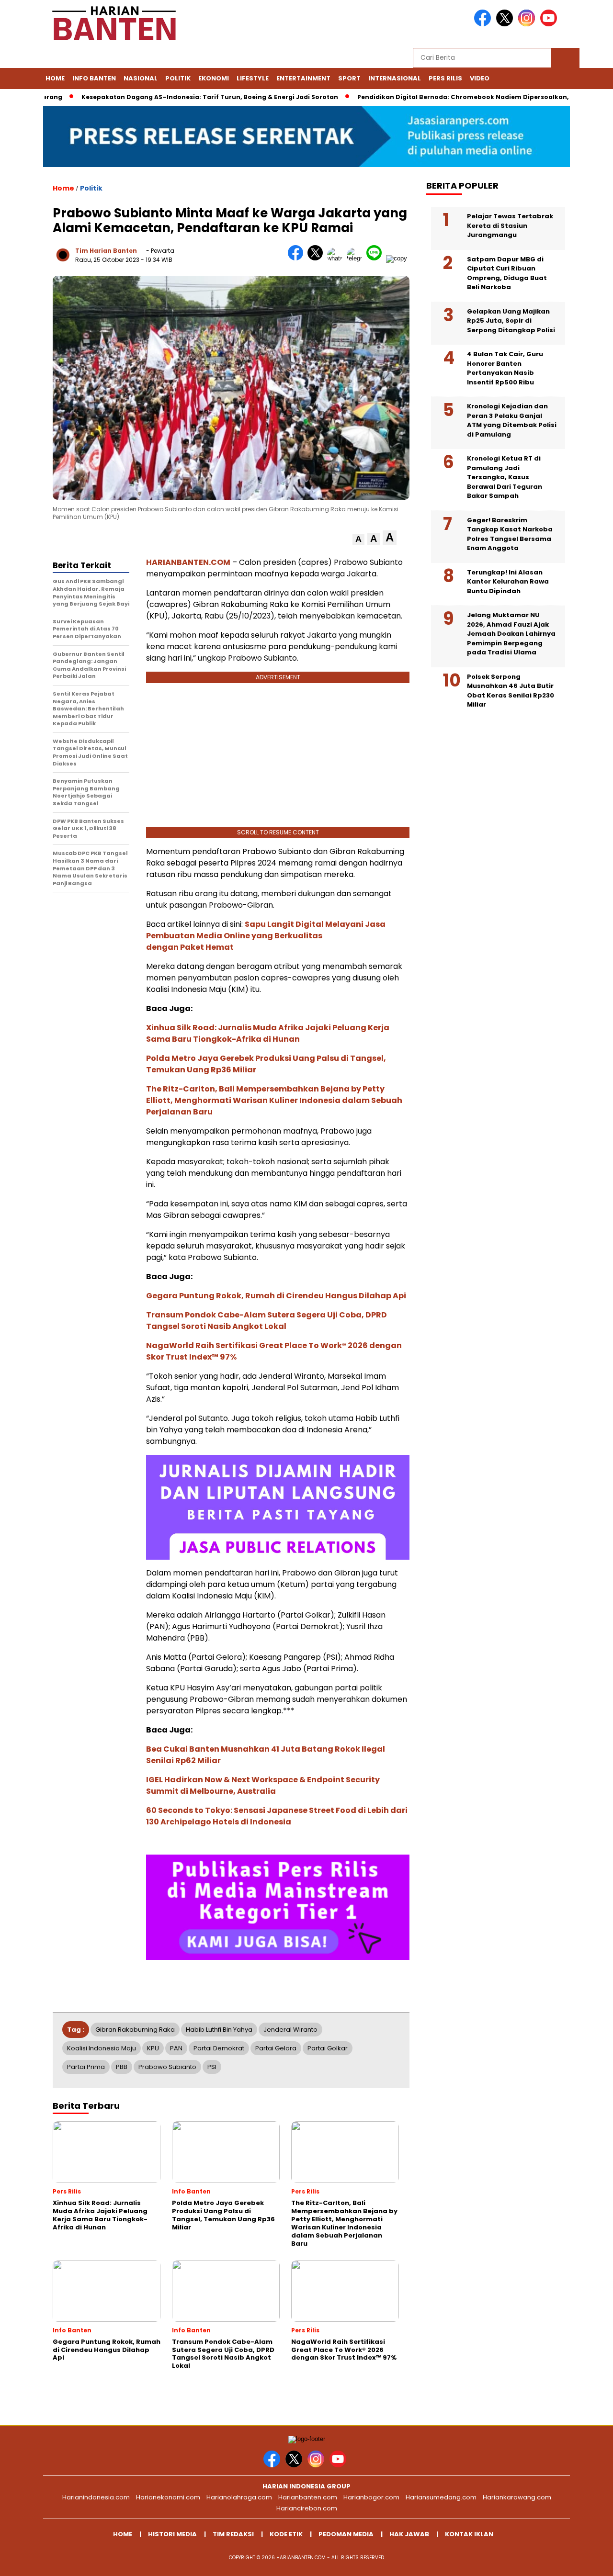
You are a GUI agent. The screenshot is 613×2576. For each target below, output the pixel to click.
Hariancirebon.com (307, 2508)
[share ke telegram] (357, 258)
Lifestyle (253, 78)
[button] (358, 539)
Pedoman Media (346, 2534)
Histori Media (172, 2534)
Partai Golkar (328, 2048)
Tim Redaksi (233, 2534)
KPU (153, 2048)
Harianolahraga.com (239, 2497)
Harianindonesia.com (96, 2497)
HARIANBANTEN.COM (188, 562)
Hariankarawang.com (517, 2497)
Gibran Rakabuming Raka (135, 2030)
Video (480, 78)
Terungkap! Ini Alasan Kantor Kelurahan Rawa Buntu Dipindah (508, 582)
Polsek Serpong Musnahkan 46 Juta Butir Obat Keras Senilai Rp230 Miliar (511, 691)
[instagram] (528, 24)
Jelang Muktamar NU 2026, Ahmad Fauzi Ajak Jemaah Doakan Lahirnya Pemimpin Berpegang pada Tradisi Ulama (511, 634)
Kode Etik (286, 2534)
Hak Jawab (409, 2534)
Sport (349, 78)
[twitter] (506, 24)
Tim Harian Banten (106, 251)
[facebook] (484, 24)
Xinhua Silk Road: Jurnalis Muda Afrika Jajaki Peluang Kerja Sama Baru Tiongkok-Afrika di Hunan (268, 1033)
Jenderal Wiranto (290, 2030)
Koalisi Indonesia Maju (102, 2048)
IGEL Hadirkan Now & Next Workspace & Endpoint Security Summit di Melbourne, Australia (263, 1785)
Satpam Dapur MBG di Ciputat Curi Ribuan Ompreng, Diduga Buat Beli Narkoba (507, 273)
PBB (122, 2067)
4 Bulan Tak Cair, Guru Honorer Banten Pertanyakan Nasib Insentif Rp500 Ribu (505, 368)
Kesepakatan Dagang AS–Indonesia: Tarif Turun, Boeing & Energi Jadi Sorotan (170, 97)
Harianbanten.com (308, 2497)
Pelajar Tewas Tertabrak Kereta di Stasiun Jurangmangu (510, 225)
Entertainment (303, 78)
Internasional (395, 78)
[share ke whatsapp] (337, 258)
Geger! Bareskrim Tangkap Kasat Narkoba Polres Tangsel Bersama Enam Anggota (510, 534)
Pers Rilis (445, 78)
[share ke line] (376, 258)
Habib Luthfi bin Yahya (219, 2030)
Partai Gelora (276, 2048)
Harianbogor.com (371, 2497)
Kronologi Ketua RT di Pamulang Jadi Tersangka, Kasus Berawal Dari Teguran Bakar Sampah (505, 477)
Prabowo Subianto (167, 2067)
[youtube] (550, 24)
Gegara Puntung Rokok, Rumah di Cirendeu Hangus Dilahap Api (276, 1296)
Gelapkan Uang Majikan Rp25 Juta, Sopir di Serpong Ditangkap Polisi (511, 321)
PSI (212, 2067)
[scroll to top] (587, 2561)
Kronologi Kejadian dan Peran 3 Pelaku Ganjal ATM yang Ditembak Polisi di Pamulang (512, 420)
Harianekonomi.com (168, 2497)
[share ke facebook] (298, 258)
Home (55, 78)
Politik (178, 78)
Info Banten (94, 78)
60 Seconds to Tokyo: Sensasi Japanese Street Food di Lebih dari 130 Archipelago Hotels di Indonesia (277, 1816)
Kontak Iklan (469, 2534)
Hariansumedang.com (441, 2497)
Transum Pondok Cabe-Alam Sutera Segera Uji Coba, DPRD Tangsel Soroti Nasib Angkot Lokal (267, 1321)
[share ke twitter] (317, 258)
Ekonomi (214, 78)
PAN (176, 2048)
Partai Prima (86, 2067)
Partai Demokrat (219, 2048)
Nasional (141, 78)
